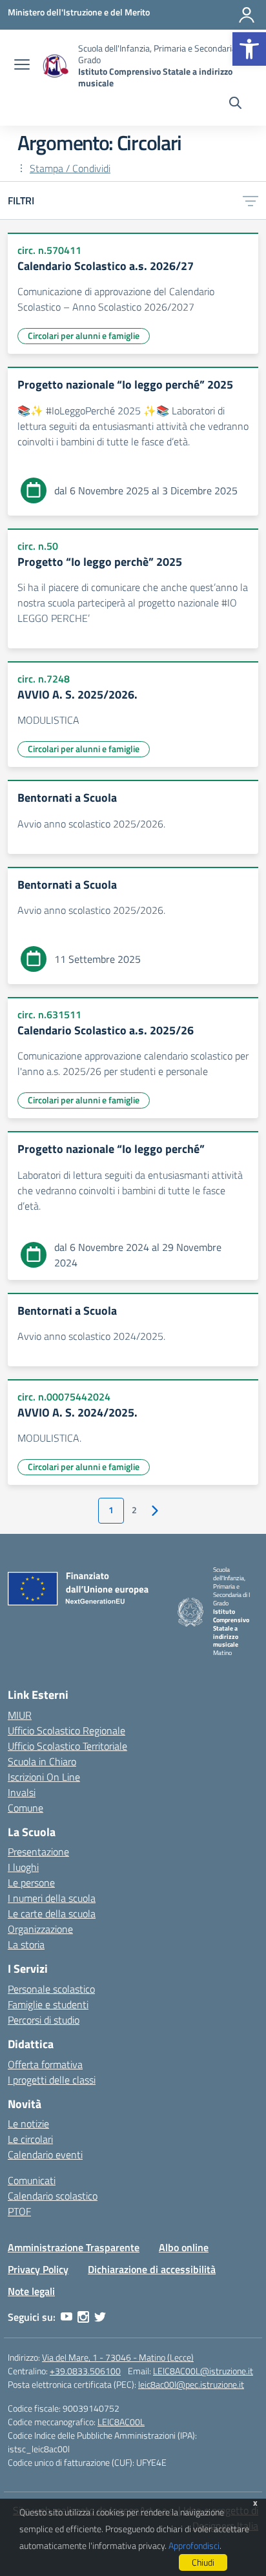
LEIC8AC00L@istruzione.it (203, 2371)
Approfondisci (194, 2545)
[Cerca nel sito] (235, 104)
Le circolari (30, 2139)
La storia (26, 1944)
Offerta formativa (45, 2064)
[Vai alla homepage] (56, 66)
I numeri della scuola (52, 1898)
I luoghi (23, 1867)
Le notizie (28, 2124)
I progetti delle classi (52, 2080)
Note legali (31, 2291)
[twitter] (100, 2317)
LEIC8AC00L (121, 2422)
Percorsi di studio (44, 2020)
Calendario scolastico (53, 2196)
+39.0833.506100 (85, 2371)
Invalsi (22, 1792)
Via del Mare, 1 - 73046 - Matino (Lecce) (118, 2357)
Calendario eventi (45, 2155)
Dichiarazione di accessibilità (152, 2269)
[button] (249, 49)
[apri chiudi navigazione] (22, 66)
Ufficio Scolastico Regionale (66, 1730)
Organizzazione (40, 1929)
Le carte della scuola (52, 1913)
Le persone (31, 1883)
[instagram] (83, 2317)
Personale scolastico (51, 1989)
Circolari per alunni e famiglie (84, 335)
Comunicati (32, 2180)
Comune (26, 1808)
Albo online (184, 2247)
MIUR (20, 1715)
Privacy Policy (38, 2269)
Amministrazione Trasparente (74, 2247)
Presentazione (38, 1852)
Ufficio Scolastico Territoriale (67, 1746)
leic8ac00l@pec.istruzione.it (191, 2384)
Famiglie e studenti (48, 2004)
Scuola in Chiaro (42, 1761)
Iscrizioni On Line (44, 1777)
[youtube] (66, 2317)
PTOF (19, 2211)
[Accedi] (247, 15)
